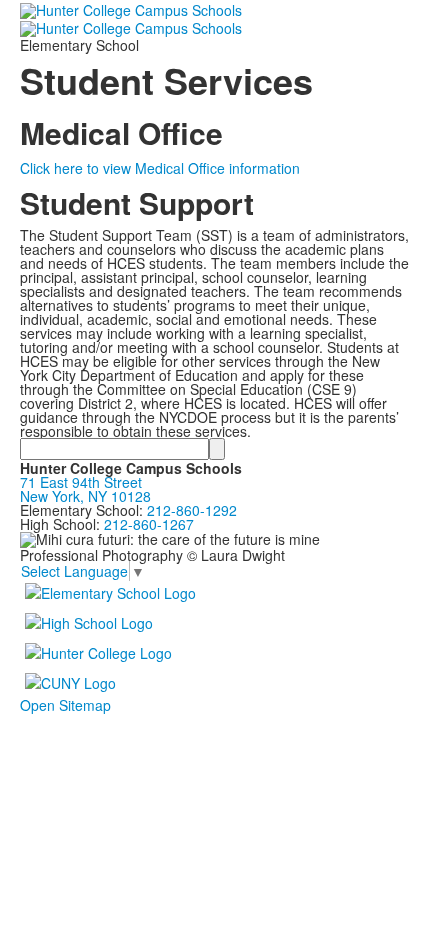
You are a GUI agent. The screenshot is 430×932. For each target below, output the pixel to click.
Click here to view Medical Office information (160, 168)
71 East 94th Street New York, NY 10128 (85, 489)
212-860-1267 (149, 524)
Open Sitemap (65, 705)
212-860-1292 (192, 510)
